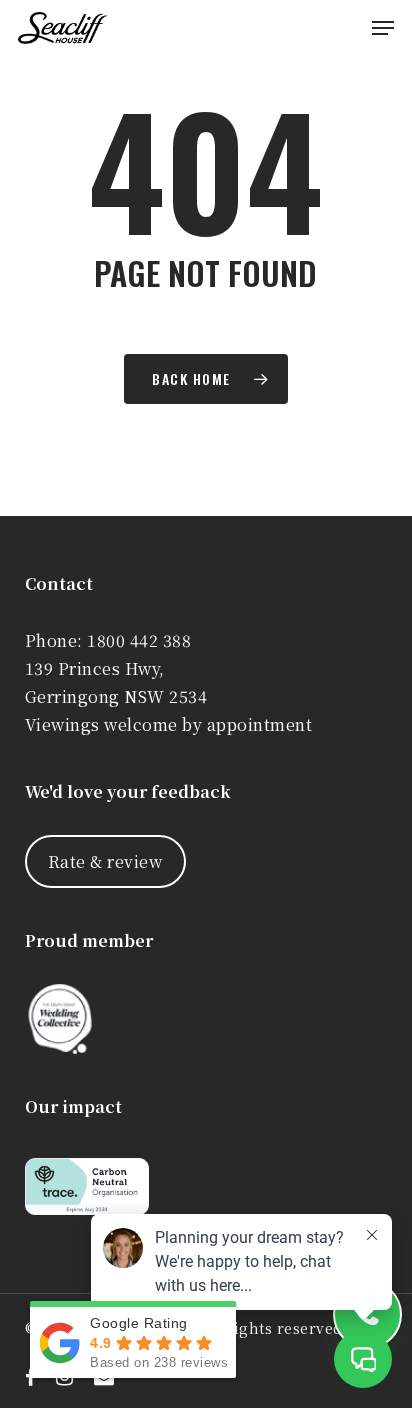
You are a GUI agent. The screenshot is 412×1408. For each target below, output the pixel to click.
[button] (383, 28)
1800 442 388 (139, 640)
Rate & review (105, 861)
